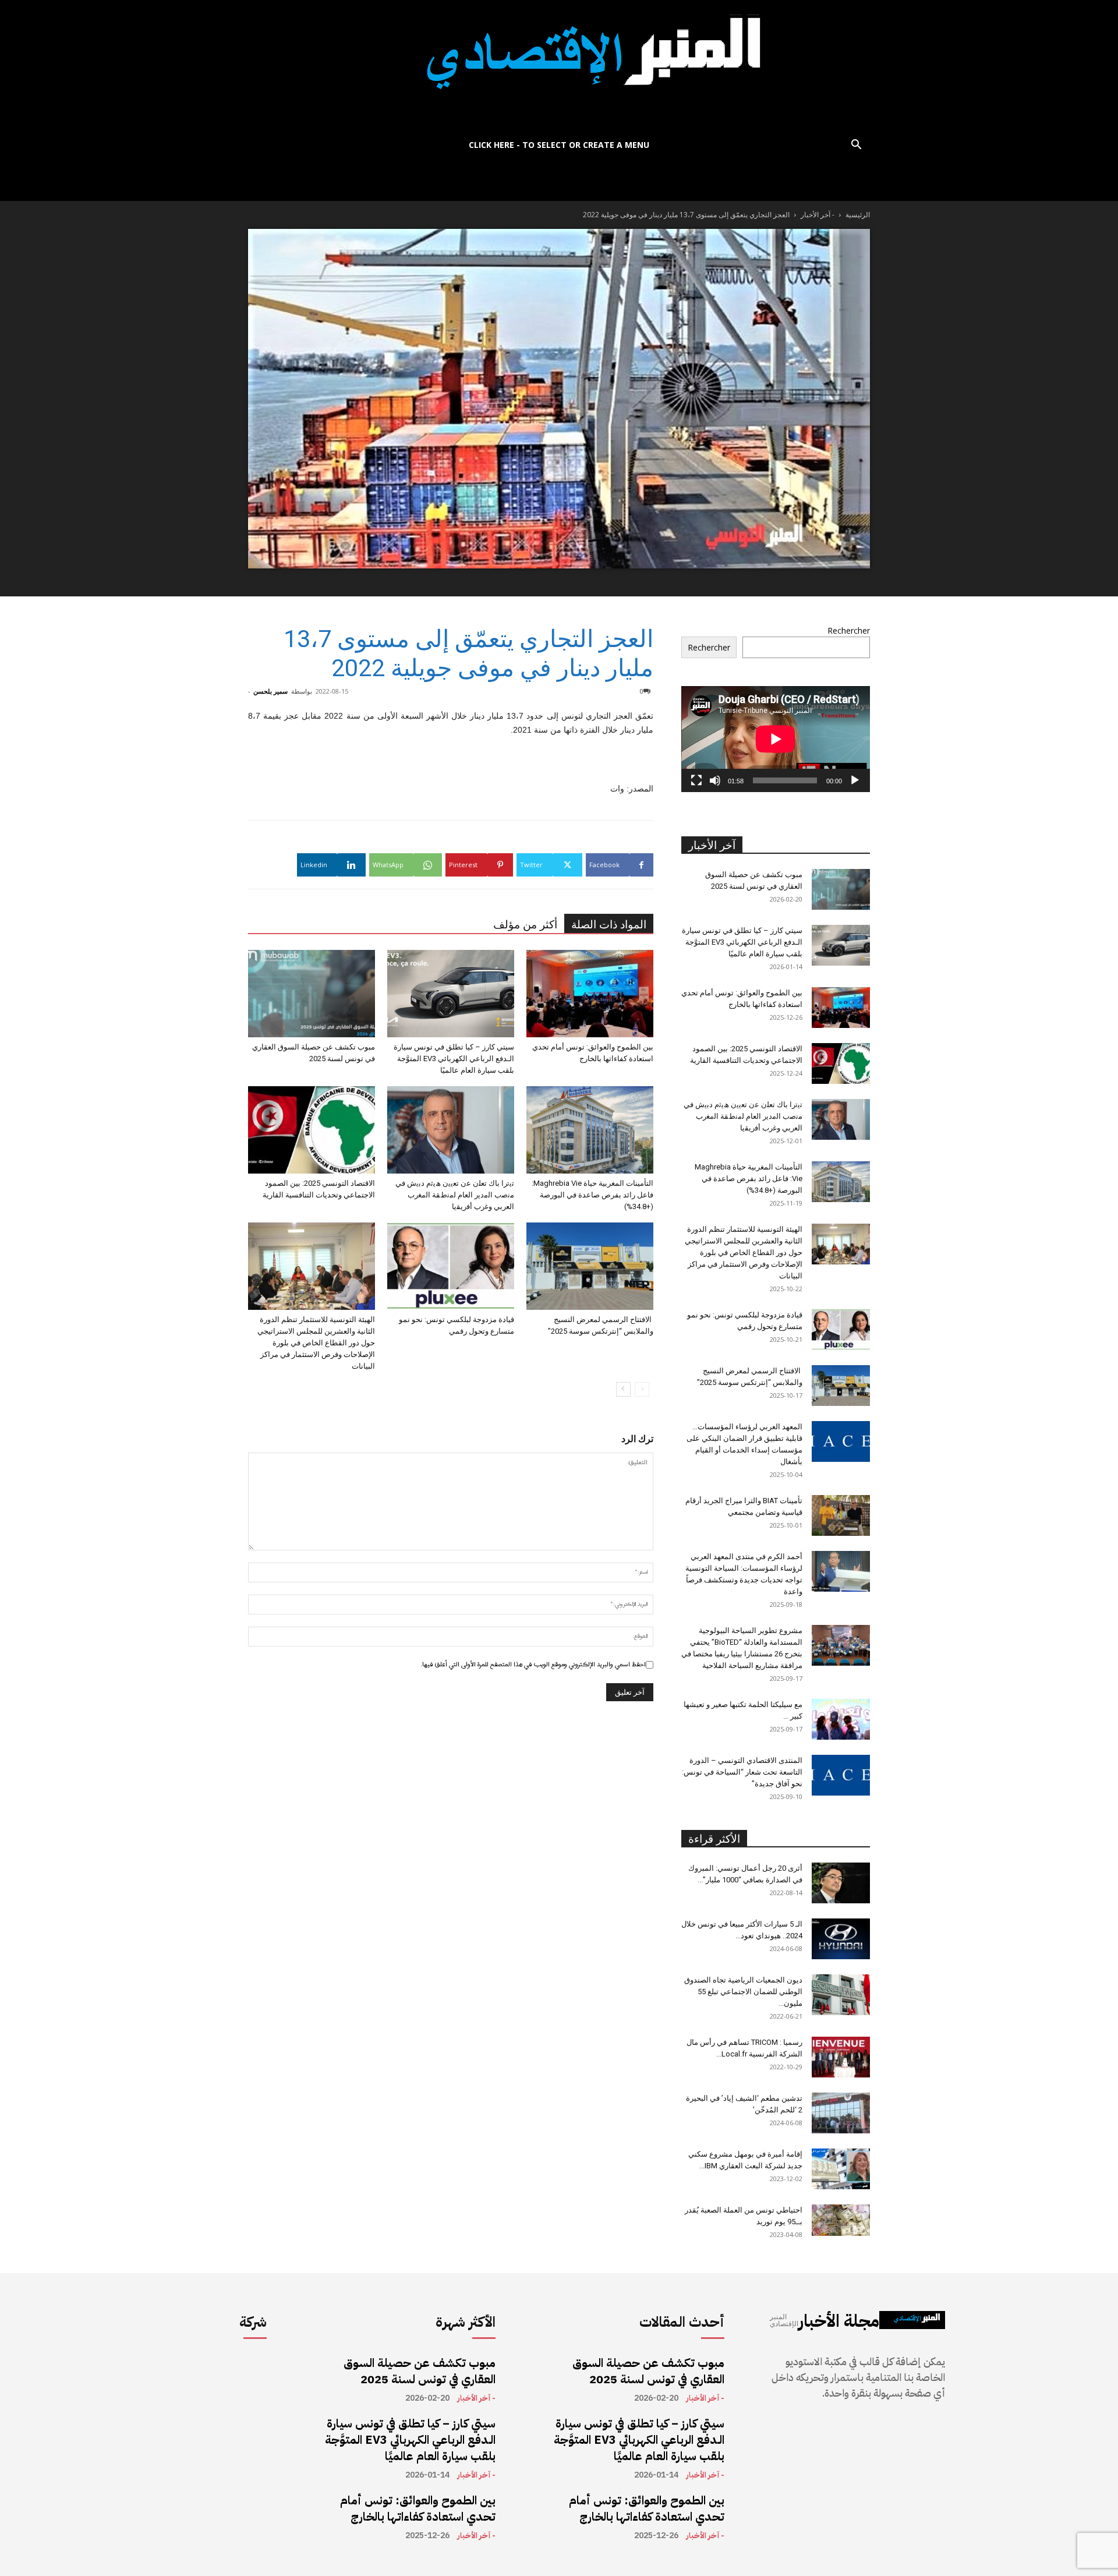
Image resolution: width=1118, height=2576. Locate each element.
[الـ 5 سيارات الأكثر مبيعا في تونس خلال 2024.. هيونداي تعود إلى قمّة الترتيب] (841, 1939)
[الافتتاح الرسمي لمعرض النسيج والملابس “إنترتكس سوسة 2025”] (590, 1266)
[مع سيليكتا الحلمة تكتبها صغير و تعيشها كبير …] (841, 1719)
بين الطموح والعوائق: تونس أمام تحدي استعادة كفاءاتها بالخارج (418, 2508)
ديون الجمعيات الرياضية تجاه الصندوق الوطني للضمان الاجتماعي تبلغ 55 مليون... (743, 1992)
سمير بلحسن (270, 691)
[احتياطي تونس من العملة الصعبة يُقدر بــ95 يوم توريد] (841, 2220)
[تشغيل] (855, 780)
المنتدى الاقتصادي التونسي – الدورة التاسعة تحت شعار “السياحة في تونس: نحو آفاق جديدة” (742, 1772)
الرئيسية (858, 215)
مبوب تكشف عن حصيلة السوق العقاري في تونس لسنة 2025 (420, 2371)
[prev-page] (642, 1389)
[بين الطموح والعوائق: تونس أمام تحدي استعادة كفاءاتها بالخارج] (590, 994)
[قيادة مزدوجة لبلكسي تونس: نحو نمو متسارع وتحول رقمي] (451, 1266)
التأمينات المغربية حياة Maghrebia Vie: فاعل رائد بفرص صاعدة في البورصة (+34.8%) (592, 1195)
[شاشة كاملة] (696, 780)
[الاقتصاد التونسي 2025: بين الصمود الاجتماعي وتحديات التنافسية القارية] (312, 1130)
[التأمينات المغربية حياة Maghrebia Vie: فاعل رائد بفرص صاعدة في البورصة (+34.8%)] (590, 1130)
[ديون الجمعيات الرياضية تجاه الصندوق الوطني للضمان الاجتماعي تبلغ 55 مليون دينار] (841, 1995)
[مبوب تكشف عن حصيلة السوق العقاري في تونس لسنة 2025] (312, 994)
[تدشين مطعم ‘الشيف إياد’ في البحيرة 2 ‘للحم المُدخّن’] (841, 2113)
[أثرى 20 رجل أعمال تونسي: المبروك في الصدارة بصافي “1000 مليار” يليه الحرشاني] (841, 1883)
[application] (776, 739)
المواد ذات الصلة (609, 925)
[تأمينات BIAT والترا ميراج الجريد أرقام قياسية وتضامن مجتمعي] (841, 1515)
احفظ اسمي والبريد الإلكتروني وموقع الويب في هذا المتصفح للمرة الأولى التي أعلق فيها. (533, 1665)
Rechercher (849, 630)
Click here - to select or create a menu (559, 145)
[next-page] (623, 1389)
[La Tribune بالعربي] (559, 66)
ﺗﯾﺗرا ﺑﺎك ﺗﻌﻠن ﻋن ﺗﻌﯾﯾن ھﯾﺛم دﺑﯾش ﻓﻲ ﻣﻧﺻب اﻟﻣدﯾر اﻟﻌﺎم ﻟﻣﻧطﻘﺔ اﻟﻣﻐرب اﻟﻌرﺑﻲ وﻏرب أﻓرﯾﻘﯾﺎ (455, 1195)
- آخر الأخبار (818, 215)
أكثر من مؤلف (525, 925)
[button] (856, 146)
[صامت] (715, 780)
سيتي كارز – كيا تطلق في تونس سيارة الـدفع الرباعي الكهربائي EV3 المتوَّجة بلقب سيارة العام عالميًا (454, 1059)
